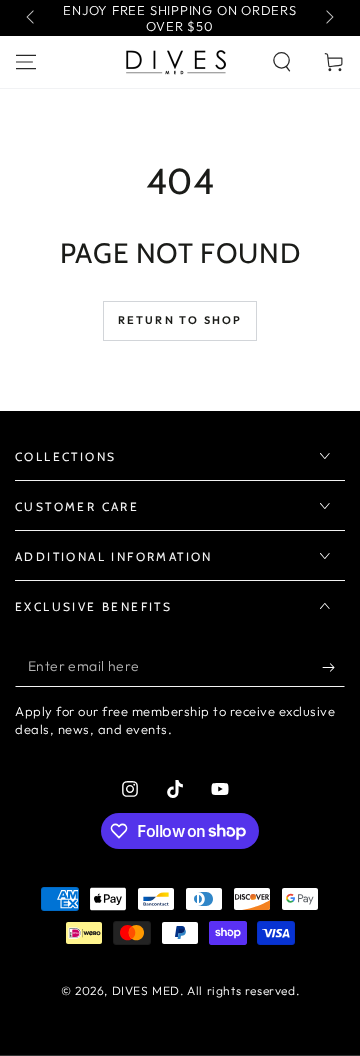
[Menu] (26, 62)
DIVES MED (146, 990)
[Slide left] (32, 18)
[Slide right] (328, 18)
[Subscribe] (333, 667)
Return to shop (180, 320)
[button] (282, 62)
